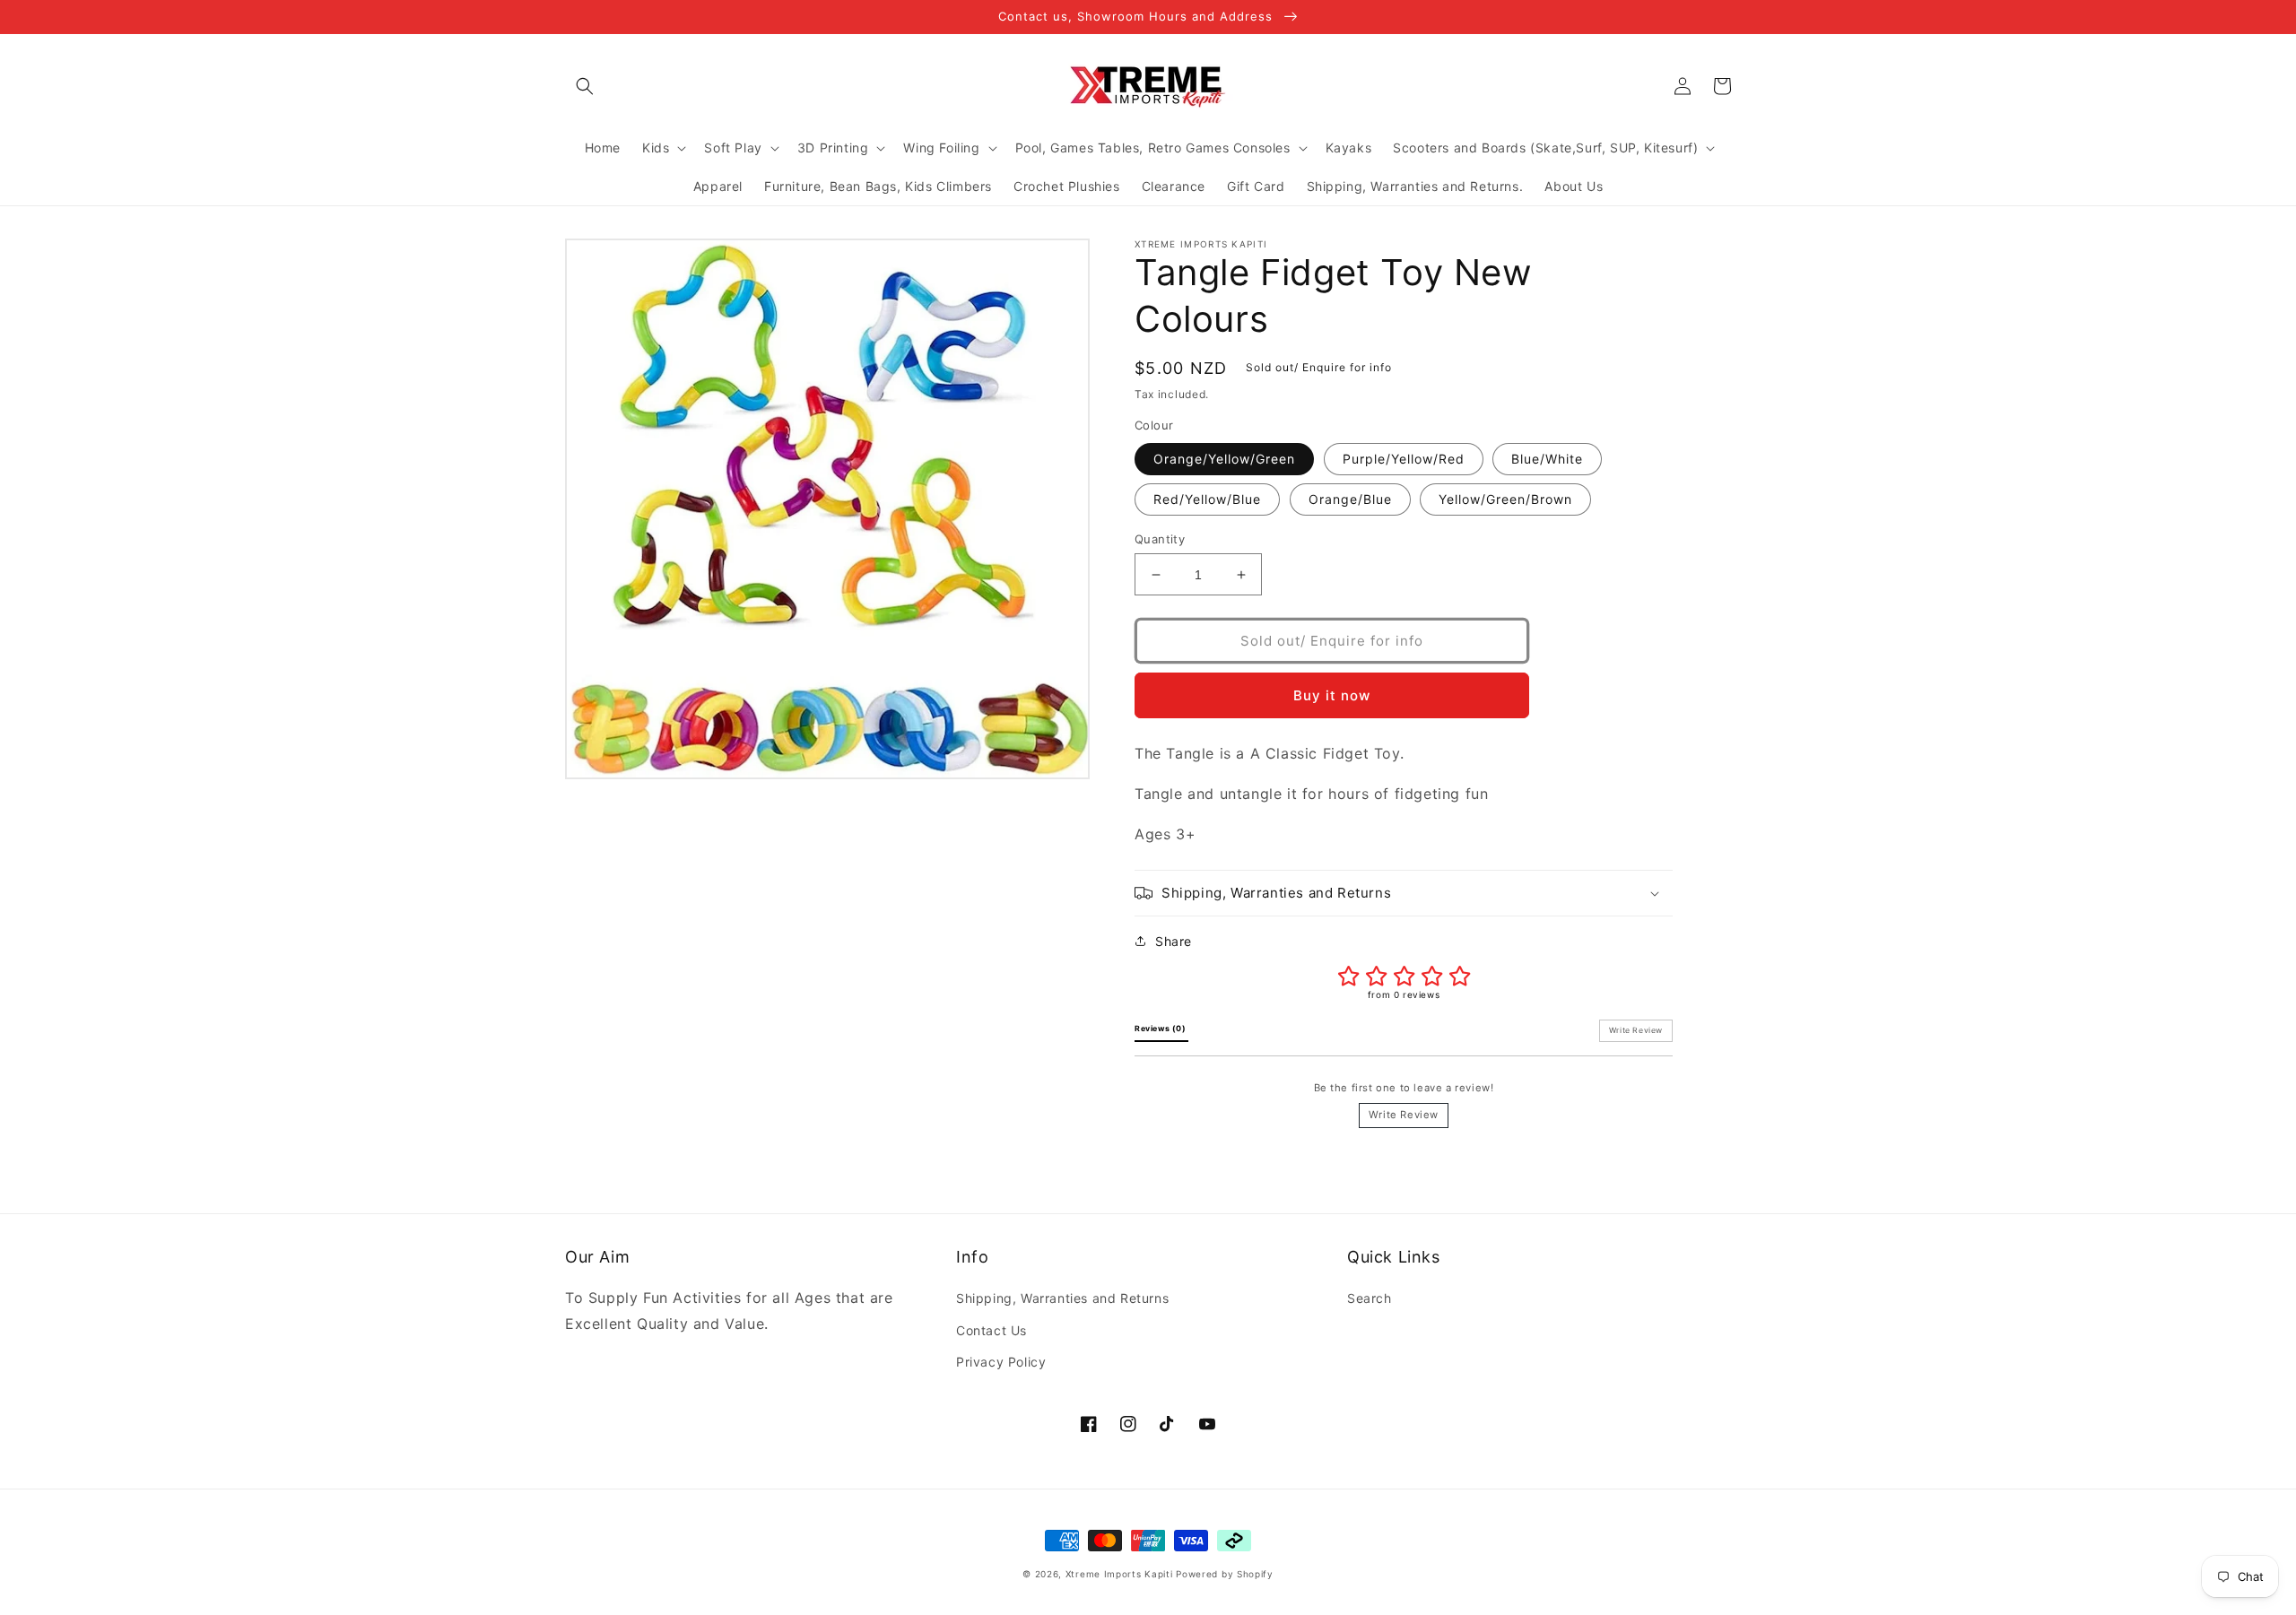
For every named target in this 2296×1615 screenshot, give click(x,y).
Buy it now (1332, 695)
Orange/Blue (1350, 499)
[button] (585, 86)
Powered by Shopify (1225, 1574)
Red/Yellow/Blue (1207, 499)
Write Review (1404, 1115)
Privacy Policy (1001, 1362)
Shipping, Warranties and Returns (1062, 1298)
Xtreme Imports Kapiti (1119, 1574)
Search (1370, 1298)
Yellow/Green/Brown (1505, 499)
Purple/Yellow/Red (1404, 459)
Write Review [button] (1636, 1030)
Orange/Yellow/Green (1224, 459)
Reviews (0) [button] (1161, 1029)
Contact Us (991, 1330)
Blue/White (1547, 459)
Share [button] (1174, 941)
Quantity (1160, 539)
